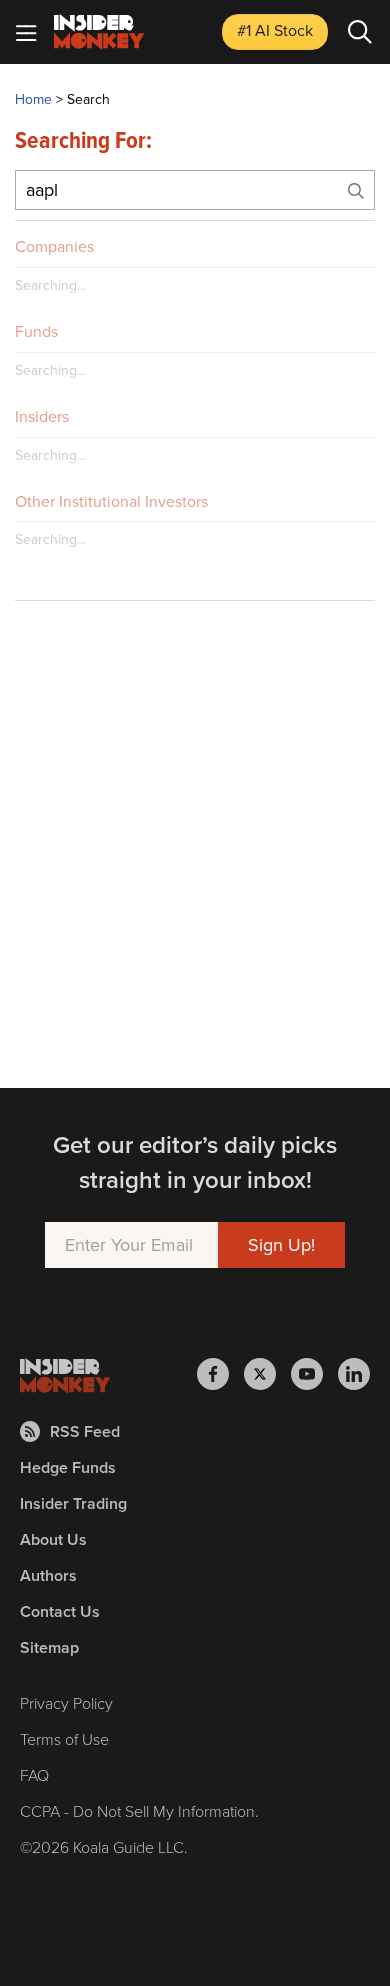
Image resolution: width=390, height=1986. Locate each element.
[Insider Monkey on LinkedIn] (354, 1374)
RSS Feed (85, 1431)
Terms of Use (64, 1739)
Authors (48, 1575)
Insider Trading (73, 1503)
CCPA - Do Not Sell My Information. (139, 1811)
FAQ (34, 1775)
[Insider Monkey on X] (267, 1374)
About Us (53, 1539)
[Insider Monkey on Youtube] (314, 1374)
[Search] (360, 32)
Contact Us (60, 1611)
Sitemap (49, 1647)
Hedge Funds (68, 1467)
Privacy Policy (66, 1703)
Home (33, 99)
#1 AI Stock (275, 30)
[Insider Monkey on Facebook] (220, 1374)
